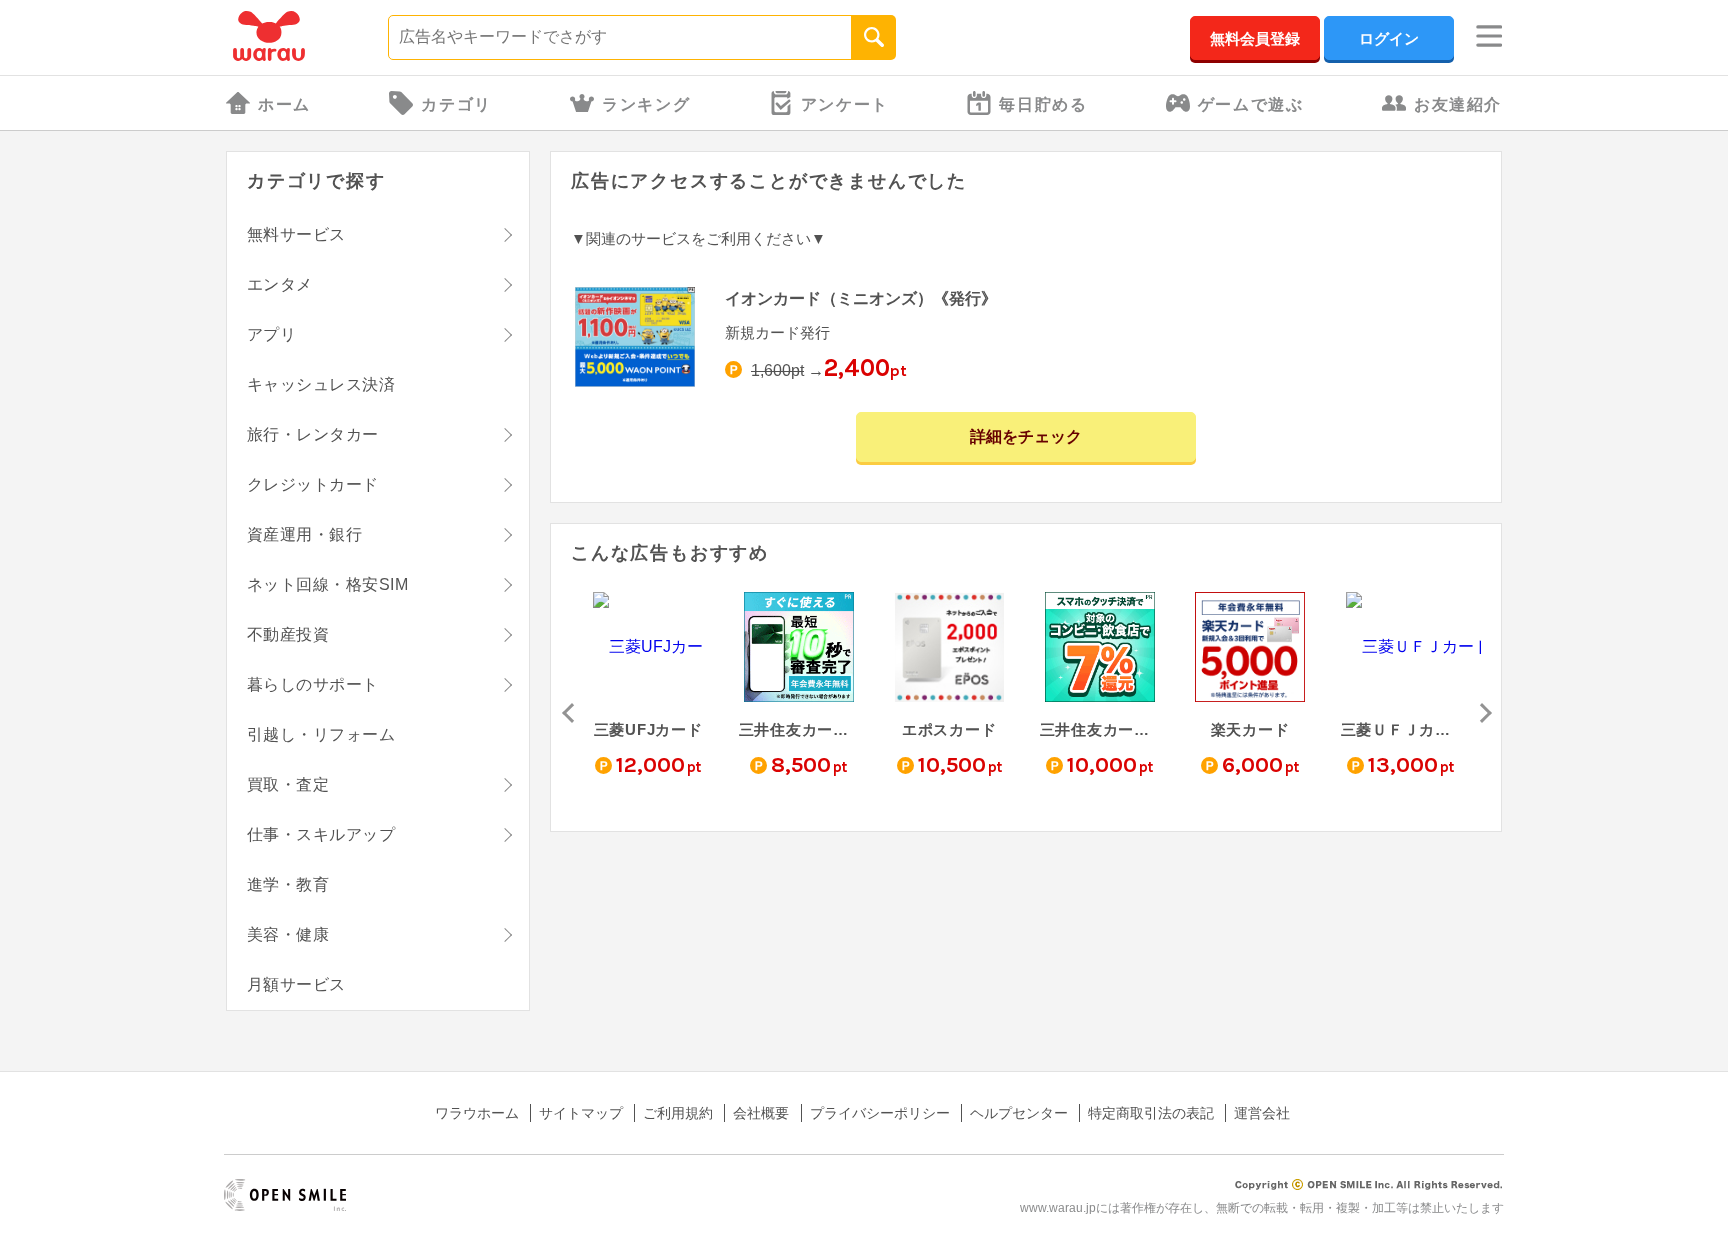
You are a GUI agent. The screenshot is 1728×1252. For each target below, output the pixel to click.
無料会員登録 (1255, 38)
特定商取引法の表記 (1151, 1113)
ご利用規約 (678, 1113)
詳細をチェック (1026, 436)
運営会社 (1262, 1113)
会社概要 (761, 1113)
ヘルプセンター (1019, 1113)
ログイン (1389, 38)
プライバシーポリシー (880, 1113)
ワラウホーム (477, 1113)
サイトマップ (581, 1113)
